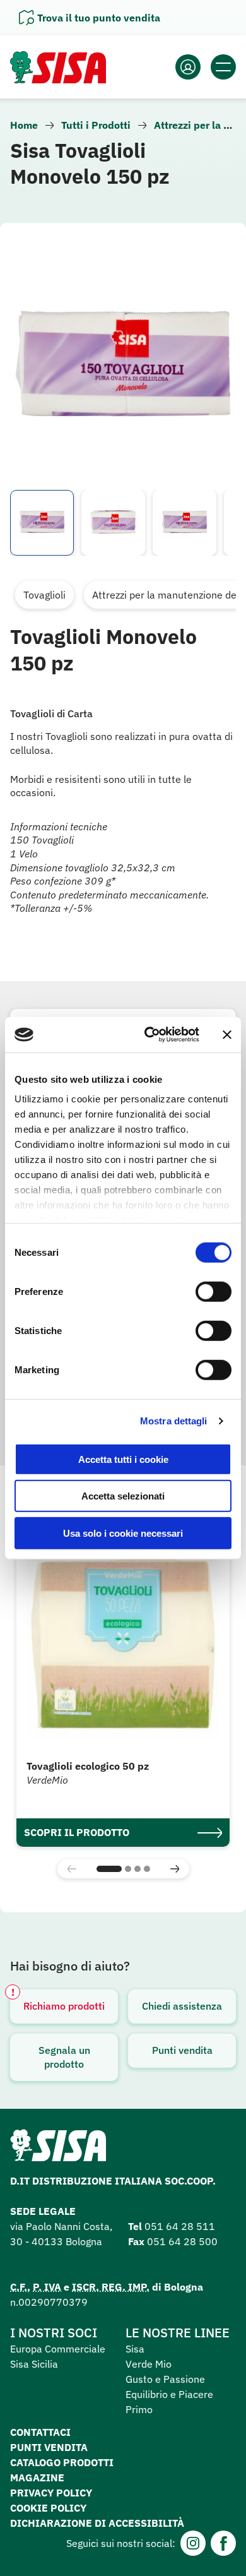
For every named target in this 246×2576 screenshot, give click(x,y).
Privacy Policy (51, 2493)
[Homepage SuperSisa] (58, 2149)
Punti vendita (182, 2050)
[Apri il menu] (223, 67)
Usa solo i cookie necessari (123, 1533)
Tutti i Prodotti (96, 125)
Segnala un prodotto (64, 2057)
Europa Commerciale (58, 2349)
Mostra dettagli (174, 1421)
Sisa (135, 2349)
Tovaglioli (44, 595)
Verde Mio (149, 2364)
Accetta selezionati (123, 1496)
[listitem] (42, 523)
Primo (139, 2409)
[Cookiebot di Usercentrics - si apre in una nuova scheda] (149, 1035)
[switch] (214, 1291)
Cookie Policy (48, 2508)
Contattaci (40, 2432)
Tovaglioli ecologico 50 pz (88, 1766)
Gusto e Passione (165, 2379)
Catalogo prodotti (62, 2462)
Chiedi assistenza (182, 2006)
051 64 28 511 (180, 2226)
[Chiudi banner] (227, 1035)
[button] (109, 1869)
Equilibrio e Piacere (169, 2394)
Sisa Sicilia (34, 2364)
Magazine (37, 2478)
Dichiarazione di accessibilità (97, 2523)
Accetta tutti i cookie (123, 1459)
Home (24, 125)
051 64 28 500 (182, 2241)
